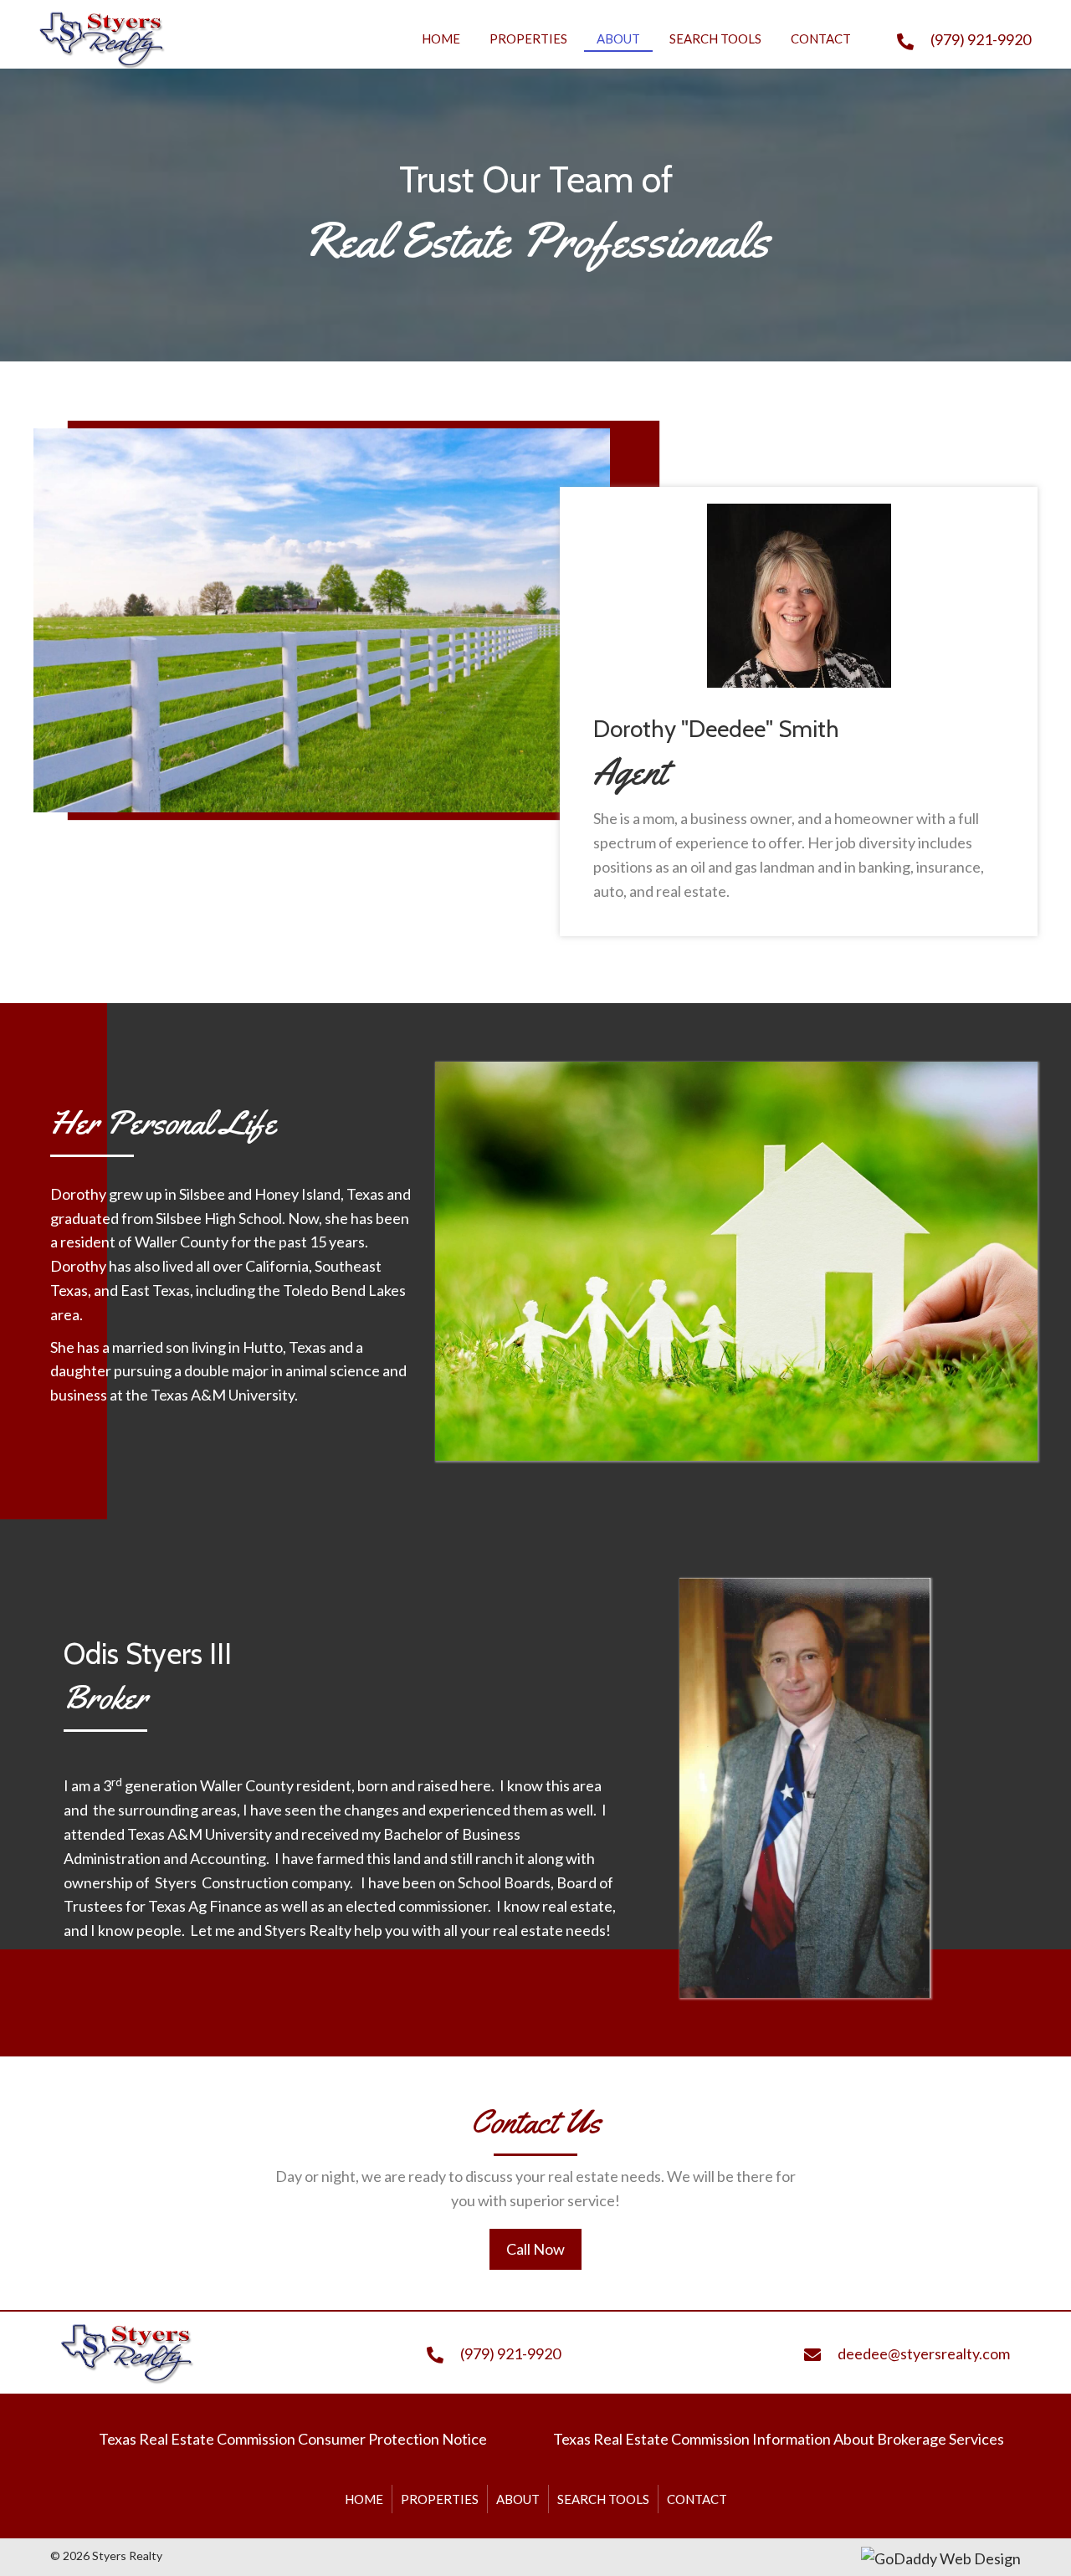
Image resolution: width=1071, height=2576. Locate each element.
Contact (697, 2499)
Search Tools (603, 2499)
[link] (441, 36)
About (518, 2499)
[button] (535, 2249)
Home (364, 2499)
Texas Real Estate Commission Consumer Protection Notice (293, 2439)
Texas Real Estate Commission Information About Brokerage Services (779, 2439)
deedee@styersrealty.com (924, 2353)
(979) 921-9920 (981, 39)
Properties (440, 2499)
